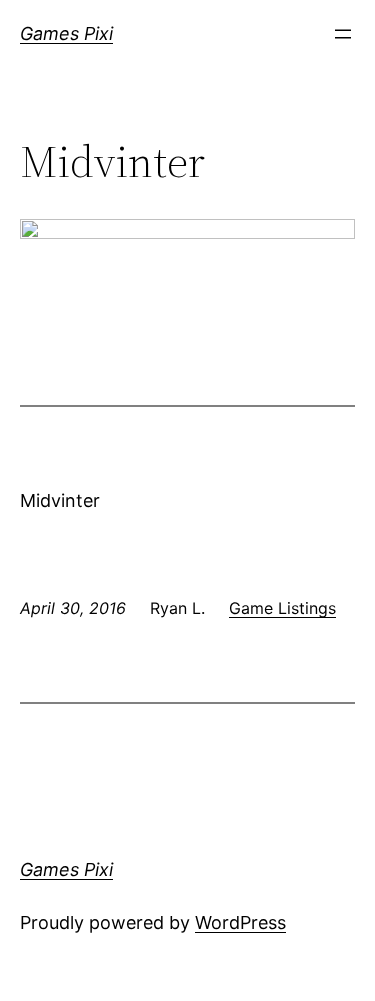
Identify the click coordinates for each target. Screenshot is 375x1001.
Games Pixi (66, 33)
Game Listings (282, 608)
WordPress (240, 922)
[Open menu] (343, 34)
